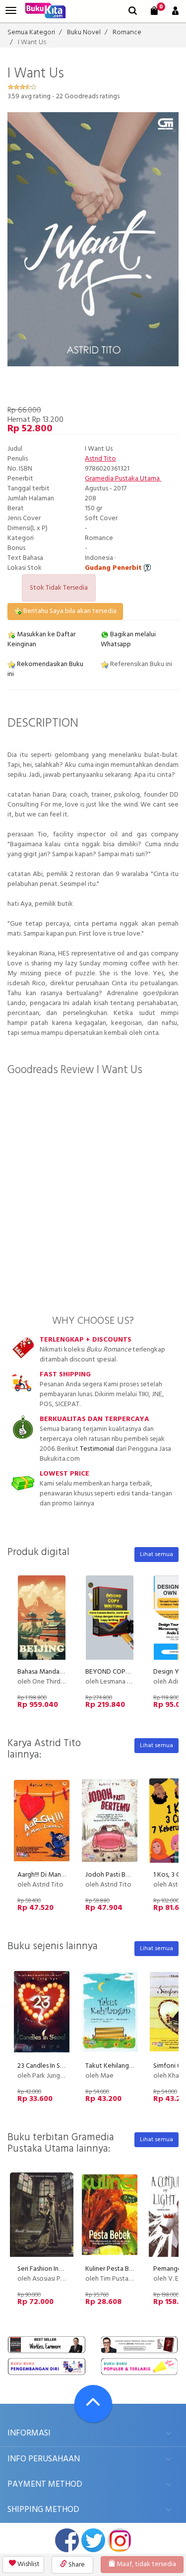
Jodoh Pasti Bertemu (116, 1875)
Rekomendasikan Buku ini (45, 669)
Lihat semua (156, 1555)
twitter (93, 2540)
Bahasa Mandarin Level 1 (53, 1672)
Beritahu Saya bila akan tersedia (69, 611)
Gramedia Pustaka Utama (123, 479)
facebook (67, 2540)
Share (76, 2565)
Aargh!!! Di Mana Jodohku (55, 1875)
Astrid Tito (100, 459)
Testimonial (97, 1449)
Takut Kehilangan (111, 2066)
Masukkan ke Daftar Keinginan (41, 640)
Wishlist (28, 2564)
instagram (120, 2540)
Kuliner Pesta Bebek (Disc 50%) (131, 2269)
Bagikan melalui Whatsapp (128, 640)
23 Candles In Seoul (45, 2066)
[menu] (11, 11)
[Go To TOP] (93, 2404)
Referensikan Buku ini (140, 664)
